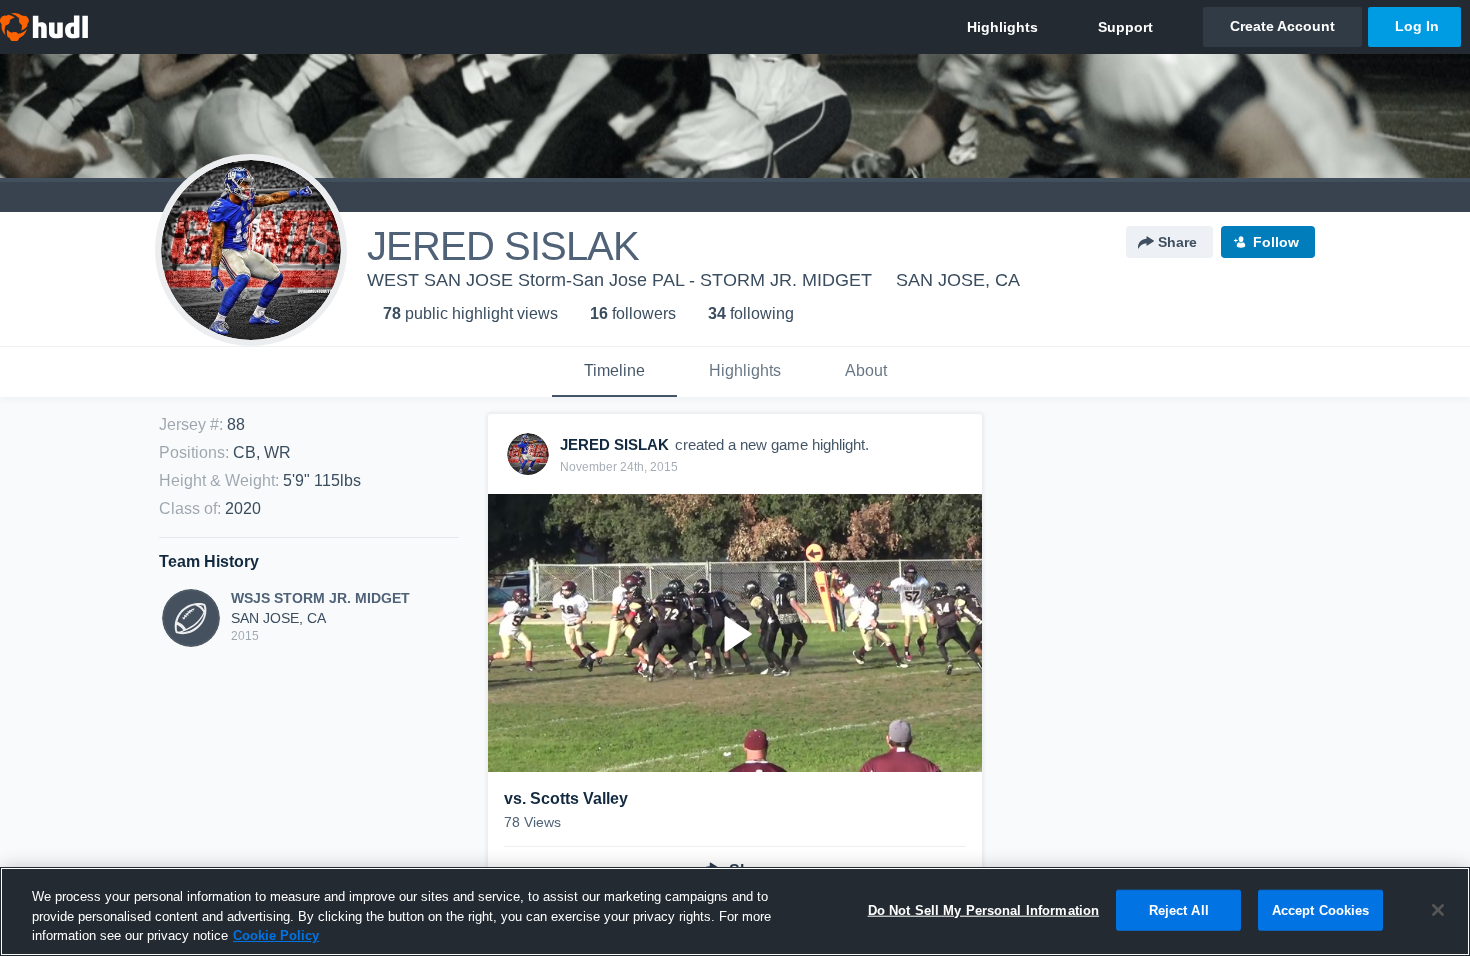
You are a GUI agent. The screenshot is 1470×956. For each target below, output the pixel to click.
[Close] (1438, 910)
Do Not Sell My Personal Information (984, 909)
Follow (1276, 242)
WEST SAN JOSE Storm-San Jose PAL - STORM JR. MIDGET (619, 280)
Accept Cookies (1321, 909)
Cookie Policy (276, 935)
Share (1177, 242)
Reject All (1179, 909)
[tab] (614, 372)
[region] (735, 911)
